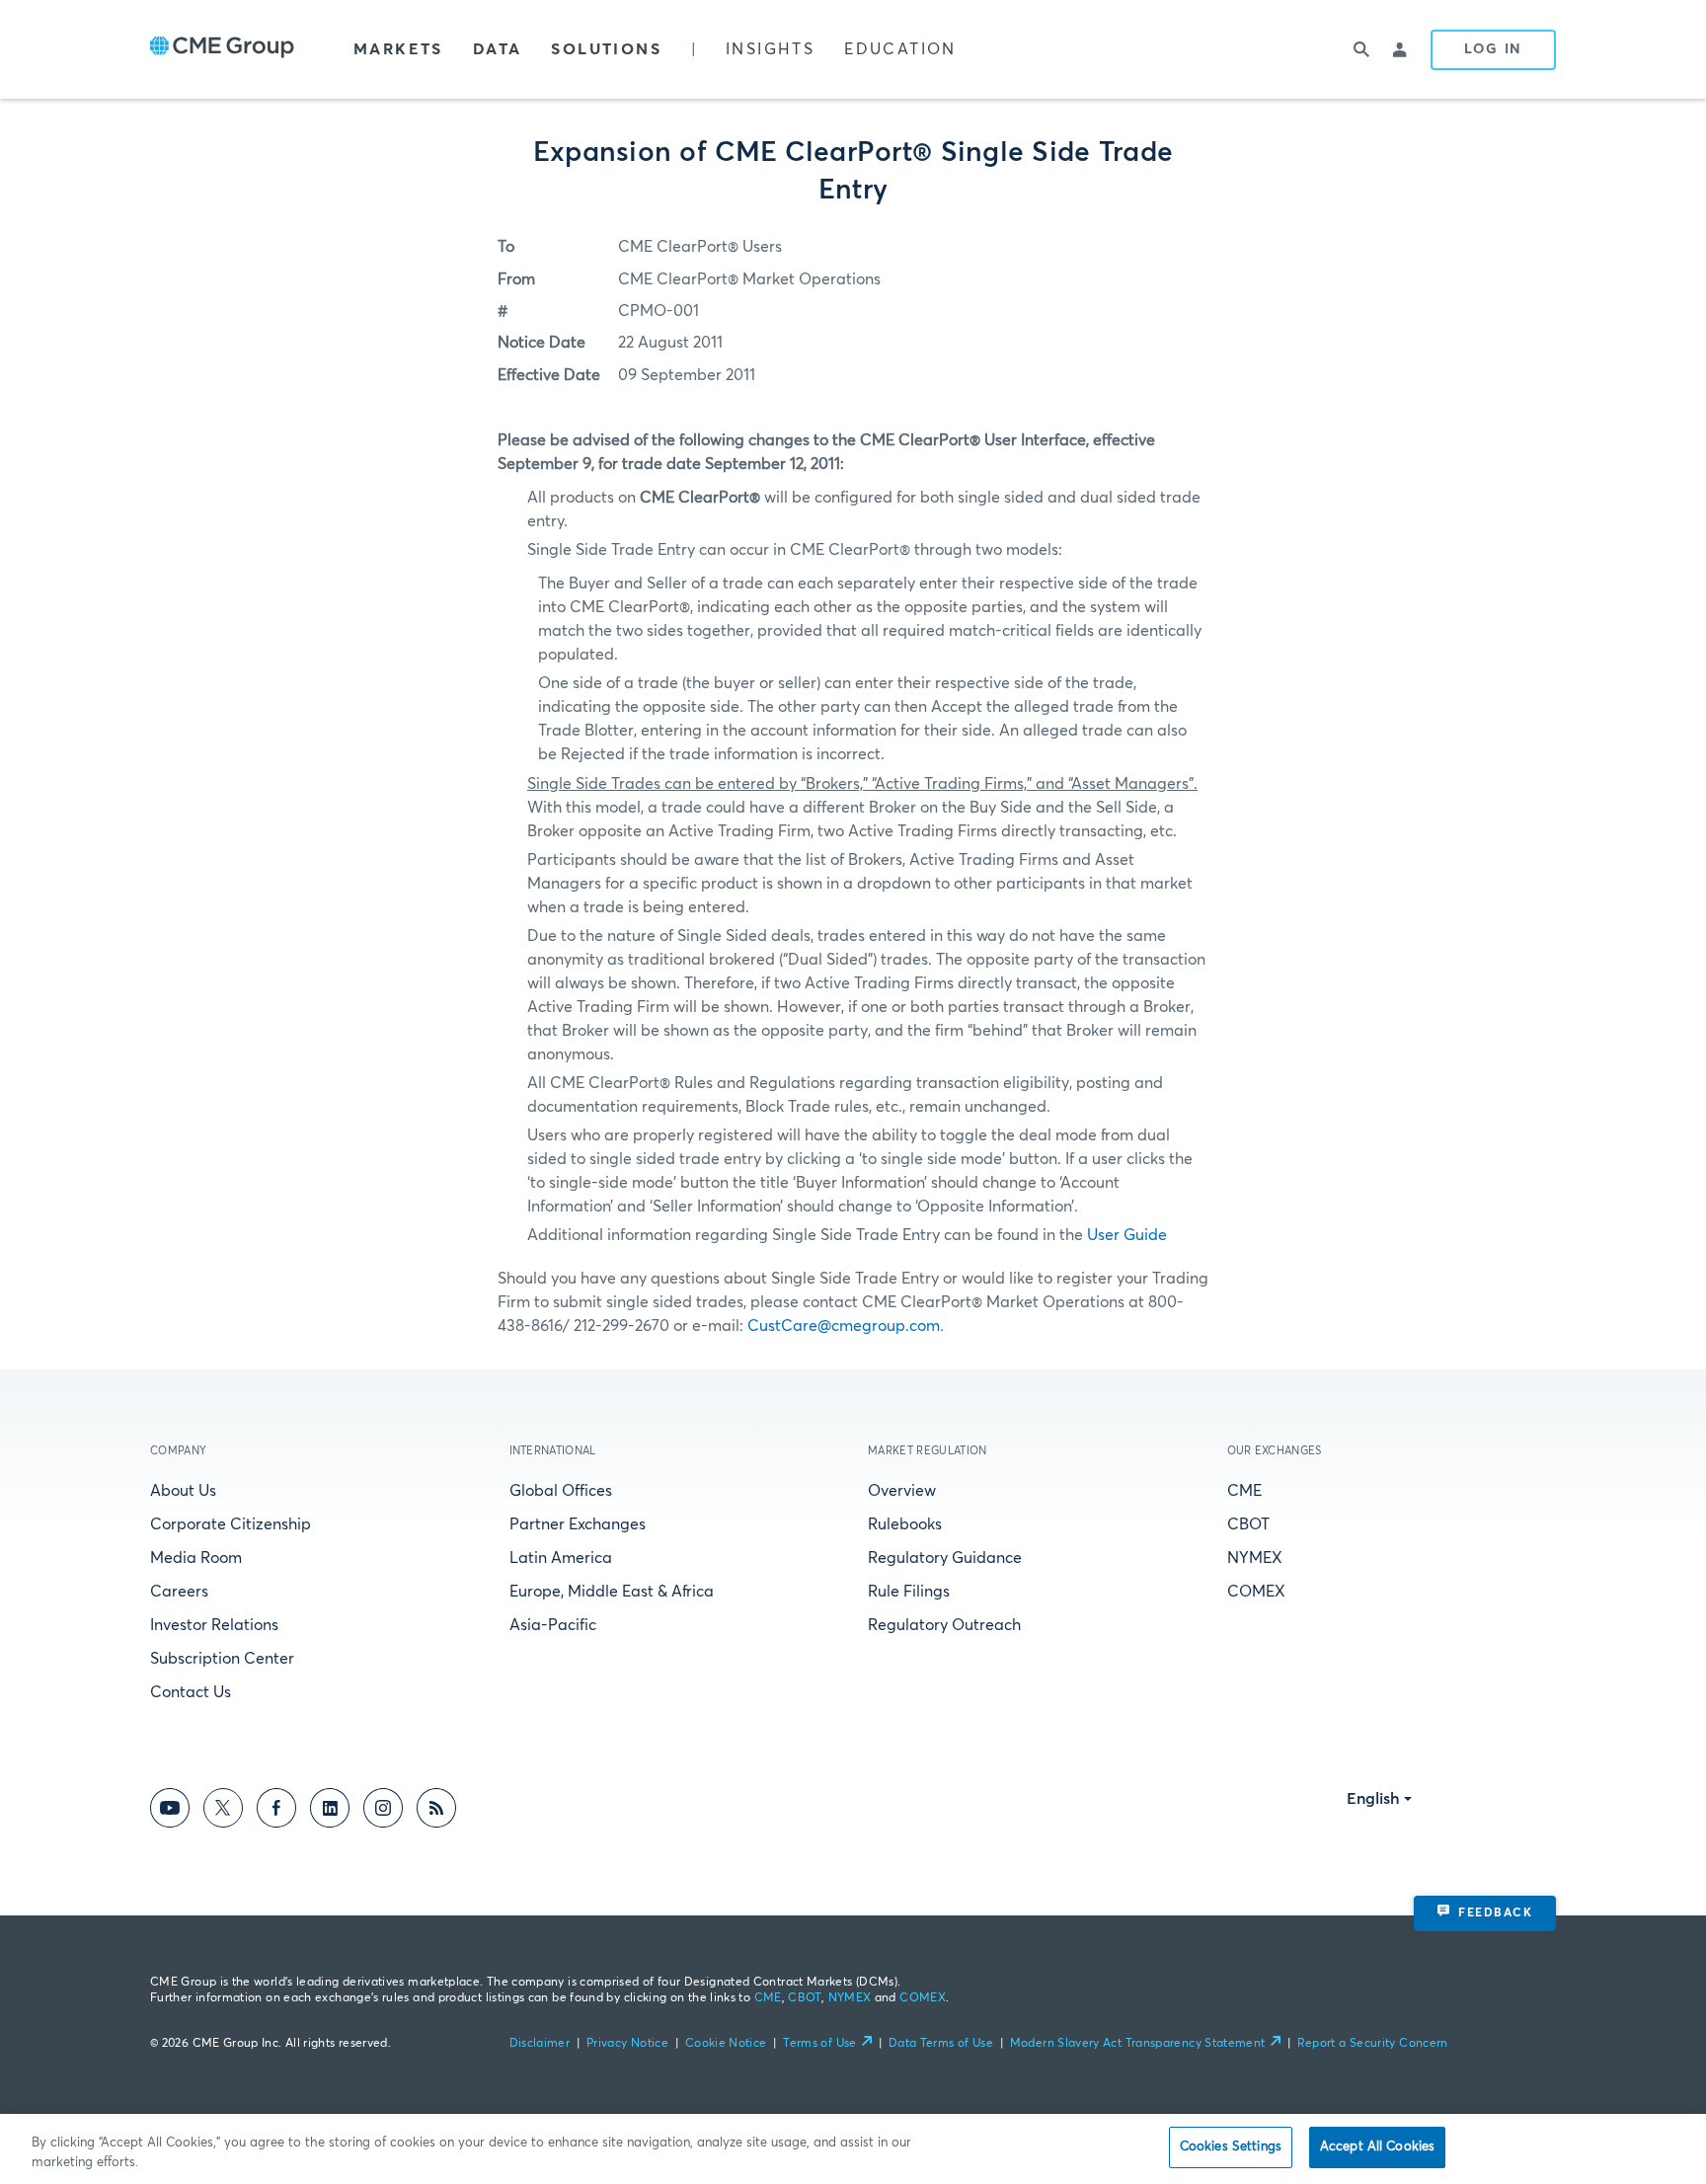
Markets (398, 49)
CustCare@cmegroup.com (844, 1326)
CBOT (1248, 1524)
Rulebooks (905, 1524)
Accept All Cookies (1377, 2147)
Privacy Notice (627, 2044)
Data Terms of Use (941, 2044)
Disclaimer (540, 2044)
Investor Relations (214, 1625)
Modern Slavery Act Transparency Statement (1138, 2044)
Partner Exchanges (578, 1524)
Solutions (606, 49)
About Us (183, 1491)
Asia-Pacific (553, 1625)
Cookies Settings (1231, 2147)
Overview (902, 1491)
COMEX (1256, 1592)
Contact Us (191, 1692)
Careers (179, 1592)
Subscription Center (222, 1659)
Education (900, 49)
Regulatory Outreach (944, 1625)
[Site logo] (222, 49)
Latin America (561, 1558)
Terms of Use (819, 2044)
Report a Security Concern (1373, 2044)
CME (1244, 1491)
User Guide (1127, 1235)
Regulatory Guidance (945, 1558)
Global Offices (561, 1491)
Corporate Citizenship (231, 1524)
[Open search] (1361, 49)
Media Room (196, 1558)
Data (498, 49)
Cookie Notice (726, 2044)
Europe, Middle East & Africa (612, 1592)
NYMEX (1255, 1558)
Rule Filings (909, 1592)
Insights (770, 49)
